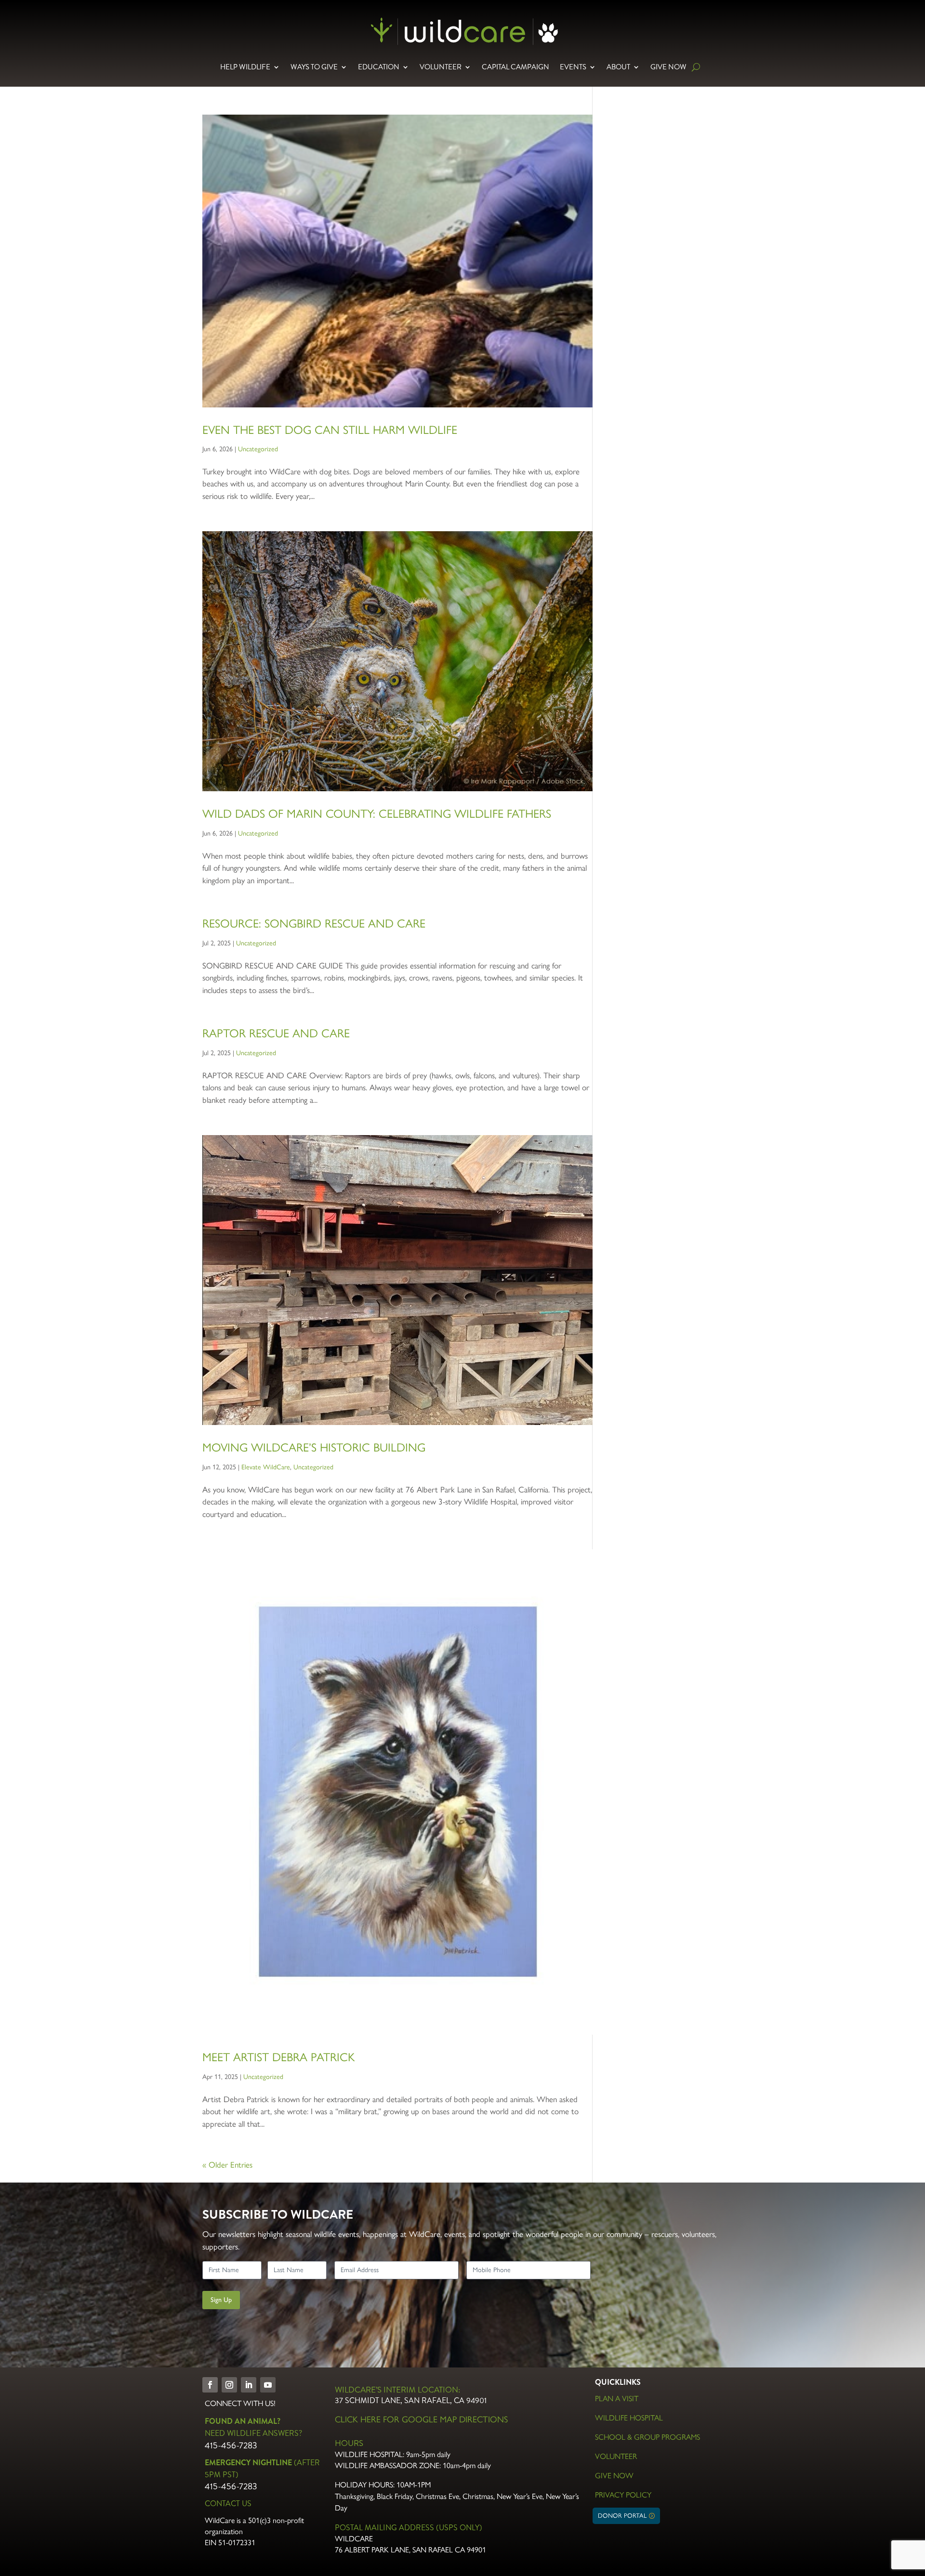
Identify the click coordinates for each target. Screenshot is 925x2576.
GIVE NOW (668, 67)
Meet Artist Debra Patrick (279, 2057)
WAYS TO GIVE (314, 67)
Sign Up (221, 2300)
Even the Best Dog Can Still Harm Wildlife (330, 430)
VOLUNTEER (441, 67)
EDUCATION (379, 67)
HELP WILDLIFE (245, 67)
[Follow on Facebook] (210, 2385)
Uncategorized (258, 449)
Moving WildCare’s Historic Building (314, 1447)
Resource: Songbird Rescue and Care (314, 923)
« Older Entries (227, 2165)
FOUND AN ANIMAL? (243, 2421)
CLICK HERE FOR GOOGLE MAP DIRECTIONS (421, 2419)
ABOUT (618, 67)
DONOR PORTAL (622, 2516)
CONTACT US (228, 2504)
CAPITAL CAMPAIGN (515, 67)
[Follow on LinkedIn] (249, 2385)
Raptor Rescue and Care (276, 1033)
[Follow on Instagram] (229, 2385)
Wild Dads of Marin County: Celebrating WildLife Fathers (377, 814)
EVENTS (573, 67)
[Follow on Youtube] (268, 2385)
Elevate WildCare (266, 1467)
